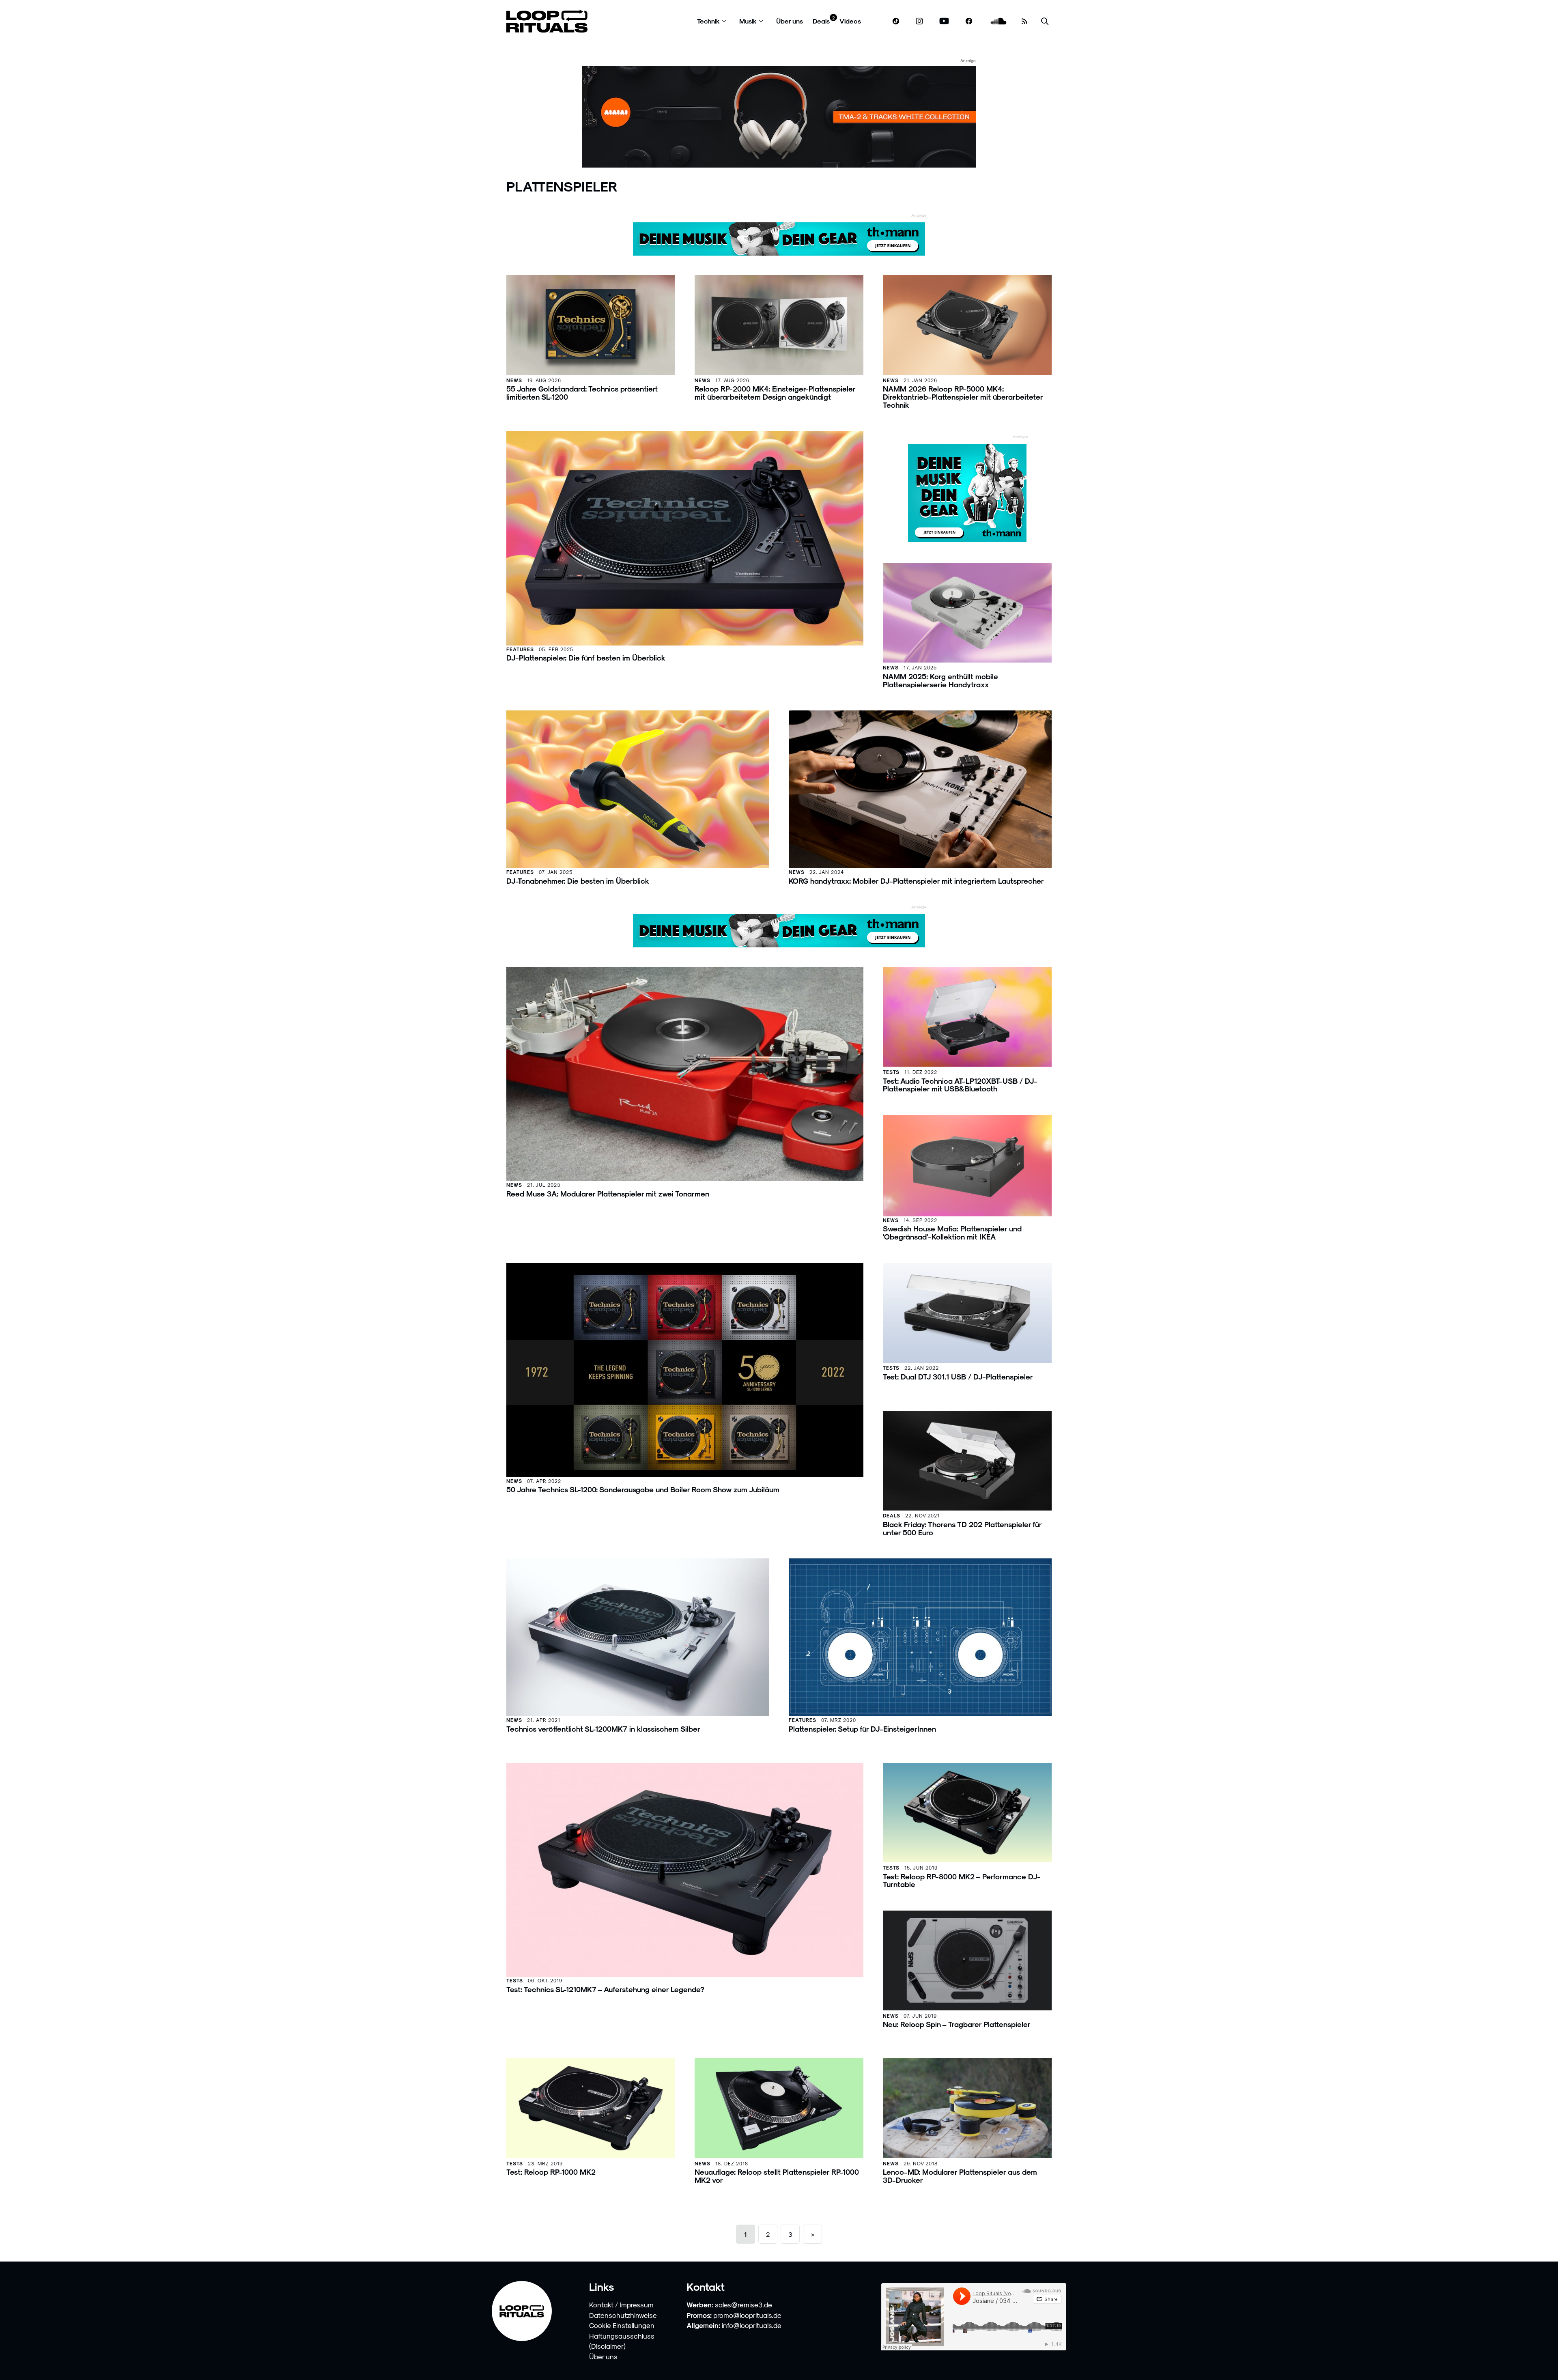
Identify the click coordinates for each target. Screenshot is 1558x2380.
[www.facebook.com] (969, 21)
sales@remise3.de (743, 2305)
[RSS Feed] (1024, 21)
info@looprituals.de (752, 2325)
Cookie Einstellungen (622, 2325)
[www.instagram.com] (919, 21)
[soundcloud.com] (999, 21)
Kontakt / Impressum (621, 2305)
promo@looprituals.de (747, 2315)
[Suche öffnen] (1045, 21)
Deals (821, 21)
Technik (708, 21)
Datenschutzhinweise (623, 2315)
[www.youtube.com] (944, 21)
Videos (850, 21)
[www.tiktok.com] (896, 21)
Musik (748, 21)
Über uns (790, 21)
